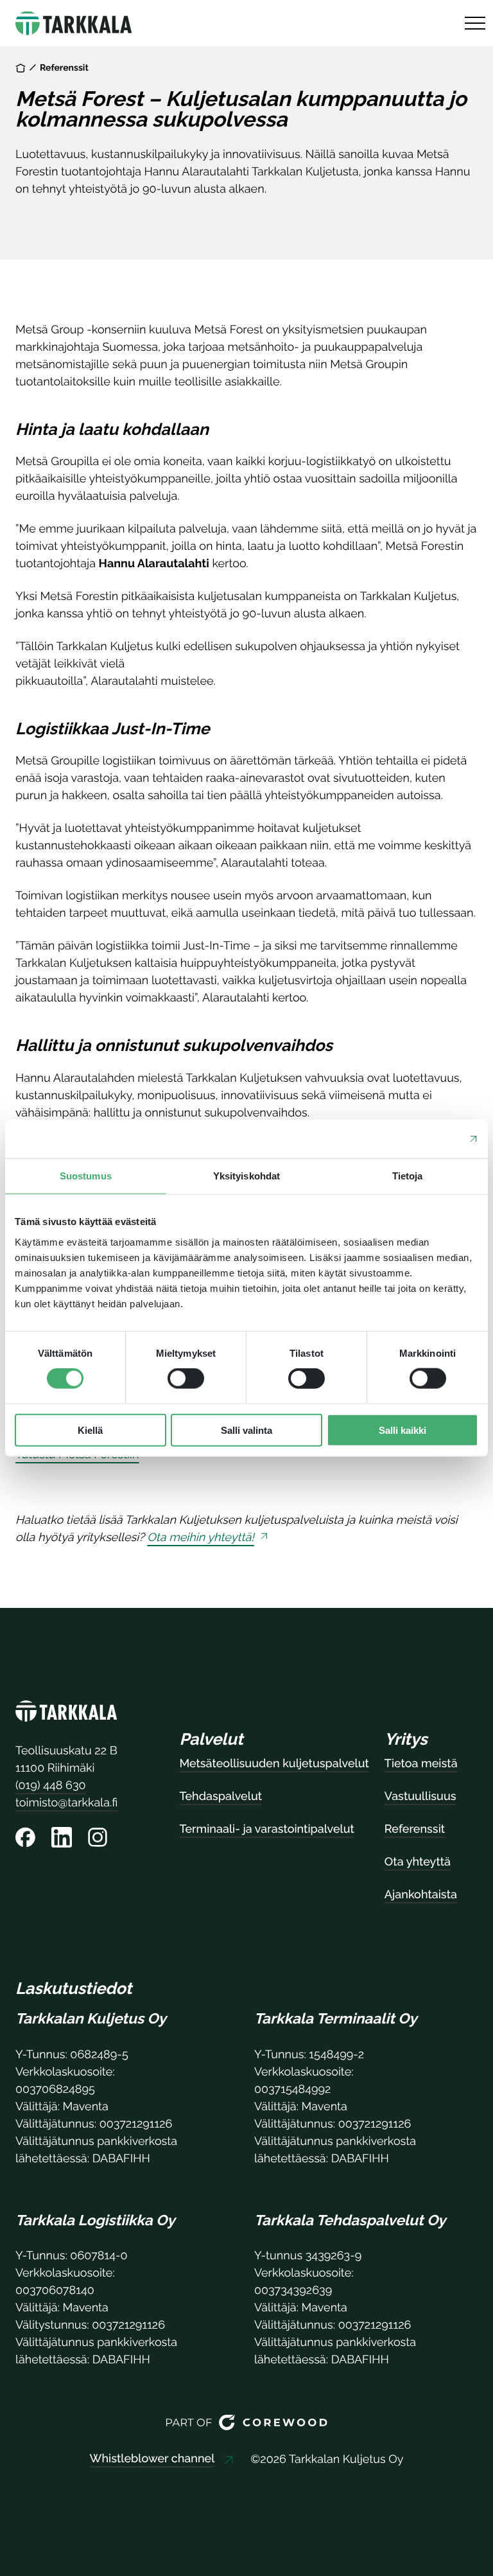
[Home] (21, 68)
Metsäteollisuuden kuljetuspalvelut (274, 1764)
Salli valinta (246, 1430)
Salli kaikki (402, 1430)
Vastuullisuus (420, 1796)
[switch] (186, 1379)
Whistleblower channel (152, 2459)
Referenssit (64, 68)
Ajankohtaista (421, 1895)
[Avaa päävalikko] (475, 23)
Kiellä (90, 1430)
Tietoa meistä (421, 1764)
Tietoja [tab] (408, 1176)
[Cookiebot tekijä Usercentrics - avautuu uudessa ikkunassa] (422, 1139)
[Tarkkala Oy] (66, 1714)
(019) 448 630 (51, 1786)
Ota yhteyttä (418, 1862)
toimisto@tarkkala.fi (66, 1803)
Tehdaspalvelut (221, 1796)
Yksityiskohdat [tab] (246, 1176)
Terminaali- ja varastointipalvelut (266, 1829)
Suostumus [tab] (86, 1176)
